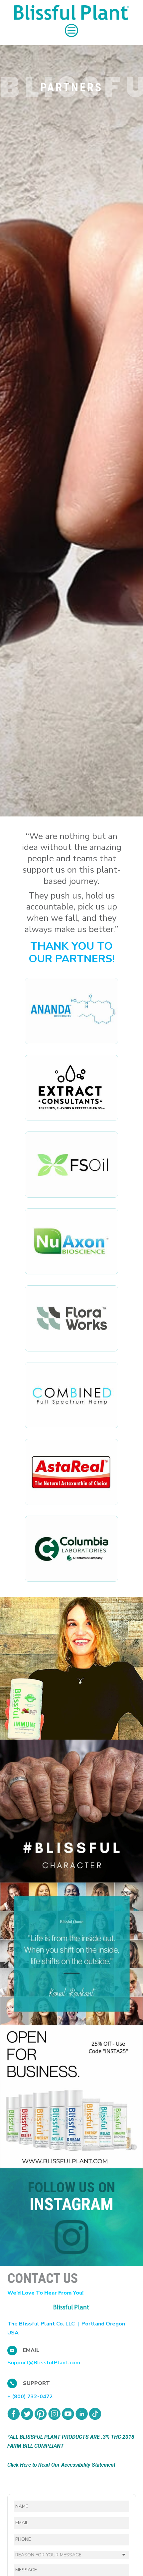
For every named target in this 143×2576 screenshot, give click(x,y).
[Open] (71, 1668)
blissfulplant (70, 1603)
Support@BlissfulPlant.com (44, 2363)
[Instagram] (135, 1731)
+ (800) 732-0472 (30, 2397)
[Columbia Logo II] (71, 1580)
